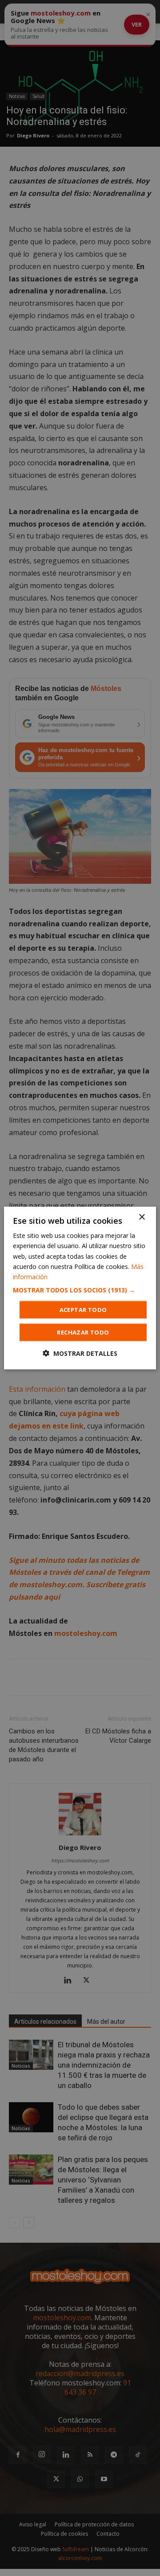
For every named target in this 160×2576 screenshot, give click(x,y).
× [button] (142, 1217)
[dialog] (80, 1288)
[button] (80, 1290)
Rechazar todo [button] (83, 1332)
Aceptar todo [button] (83, 1309)
